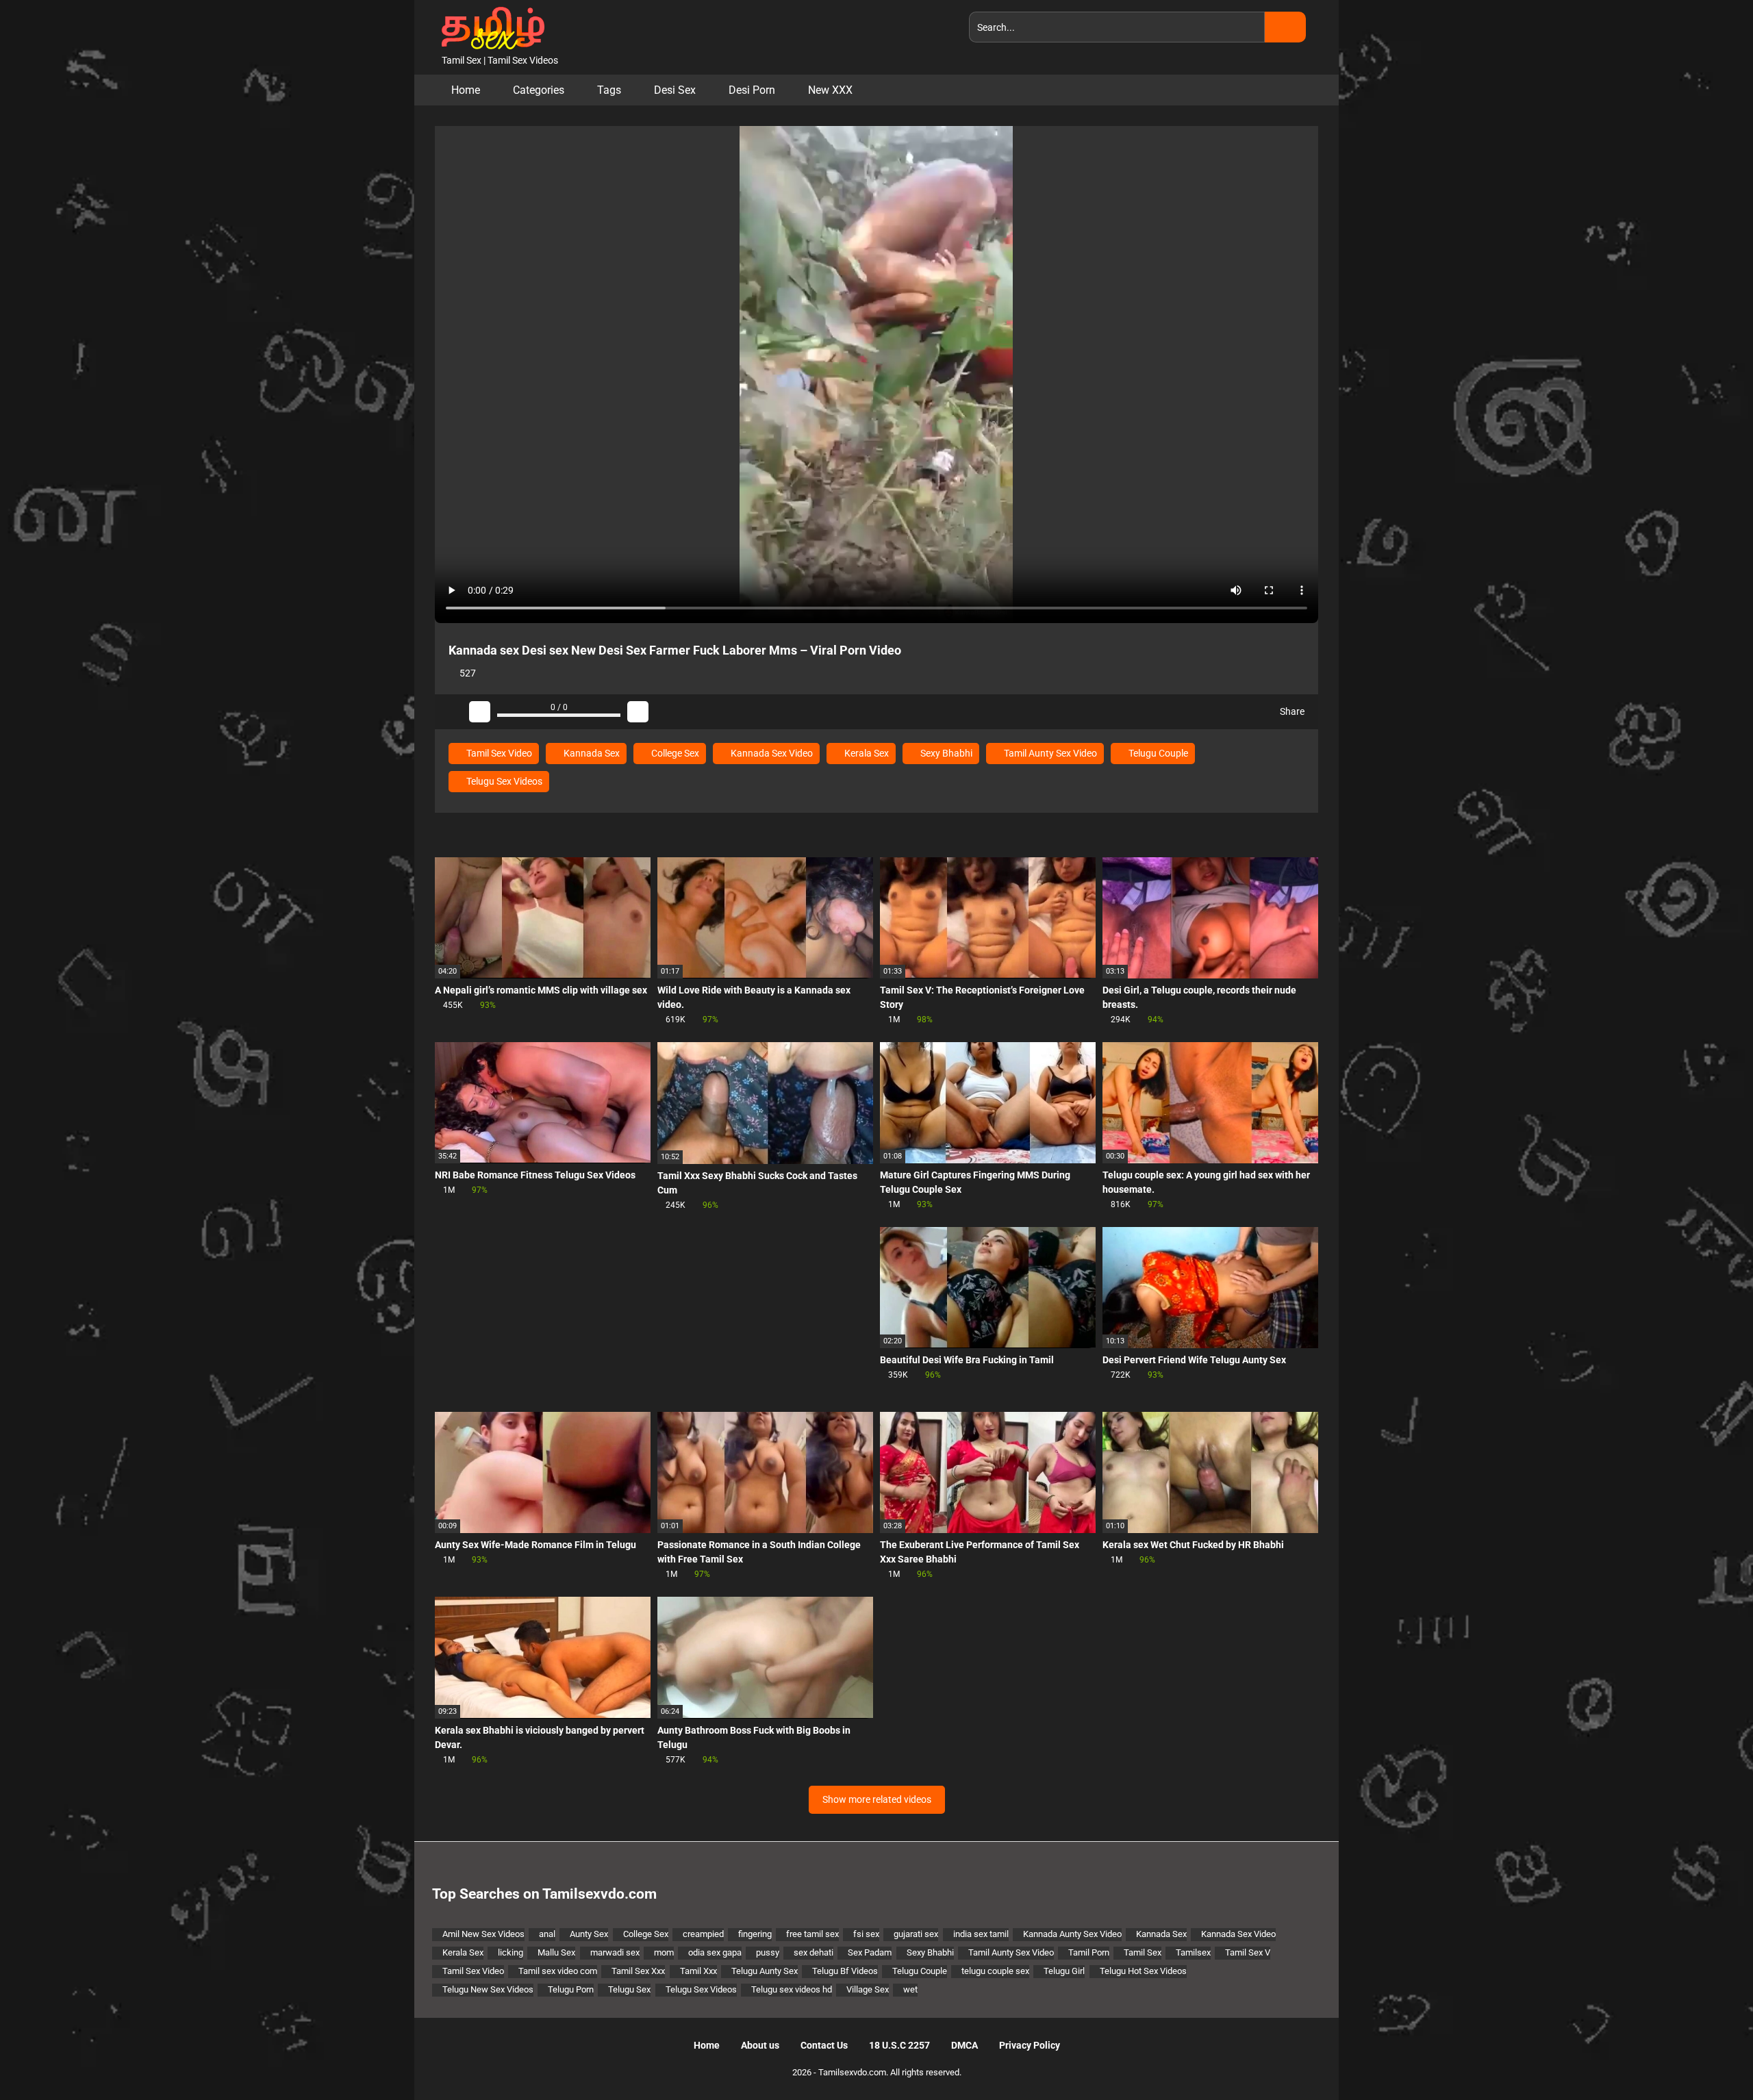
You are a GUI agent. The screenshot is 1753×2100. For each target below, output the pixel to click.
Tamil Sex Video (498, 753)
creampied (703, 1934)
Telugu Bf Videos (845, 1971)
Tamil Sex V (1248, 1952)
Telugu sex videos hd (792, 1989)
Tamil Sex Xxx (638, 1971)
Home (466, 90)
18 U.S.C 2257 (899, 2045)
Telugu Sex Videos (503, 781)
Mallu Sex (556, 1952)
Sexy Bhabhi (945, 753)
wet (910, 1989)
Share (1291, 711)
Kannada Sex (591, 753)
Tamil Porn (1089, 1952)
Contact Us (824, 2045)
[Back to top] (1708, 2059)
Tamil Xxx (698, 1971)
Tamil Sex (1143, 1952)
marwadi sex (615, 1952)
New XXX (830, 90)
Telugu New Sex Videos (488, 1989)
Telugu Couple (1157, 753)
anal (547, 1934)
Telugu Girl (1064, 1971)
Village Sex (868, 1989)
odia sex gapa (715, 1952)
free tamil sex (812, 1934)
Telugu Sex (629, 1989)
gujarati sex (916, 1934)
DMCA (964, 2045)
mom (664, 1952)
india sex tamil (981, 1934)
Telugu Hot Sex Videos (1143, 1971)
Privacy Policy (1030, 2045)
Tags (609, 90)
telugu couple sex (995, 1971)
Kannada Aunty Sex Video (1072, 1934)
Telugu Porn (571, 1989)
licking (510, 1952)
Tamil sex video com (558, 1971)
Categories (539, 90)
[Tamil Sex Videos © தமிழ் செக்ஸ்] (490, 27)
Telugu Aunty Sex (765, 1971)
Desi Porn (752, 90)
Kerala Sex (866, 753)
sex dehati (814, 1952)
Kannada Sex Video (771, 753)
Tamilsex (1193, 1952)
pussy (768, 1952)
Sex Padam (870, 1952)
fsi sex (866, 1934)
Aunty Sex (589, 1934)
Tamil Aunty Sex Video (1049, 753)
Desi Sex (675, 90)
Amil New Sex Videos (483, 1934)
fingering (755, 1934)
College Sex (674, 753)
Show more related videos (877, 1799)
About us (760, 2045)
